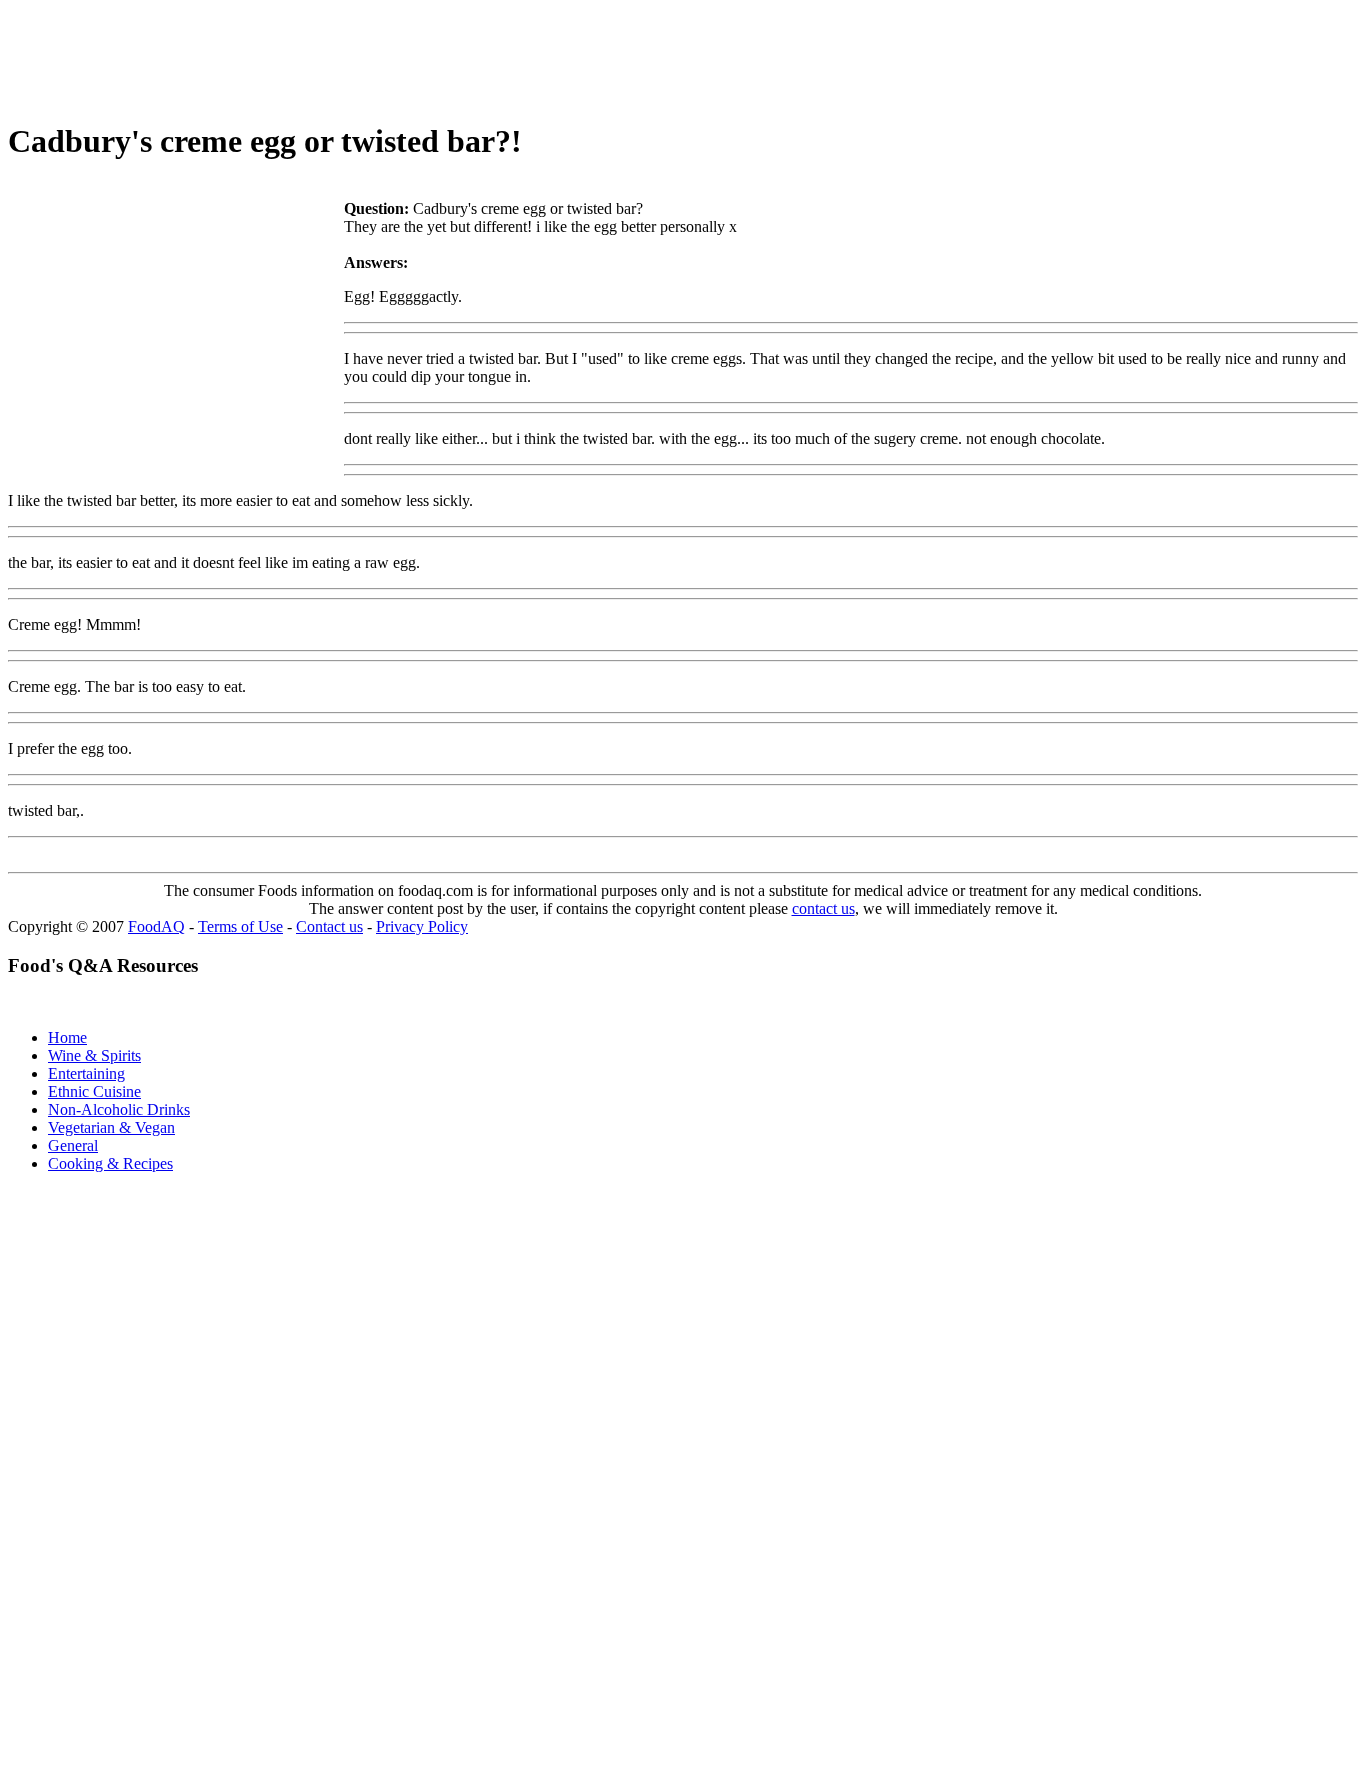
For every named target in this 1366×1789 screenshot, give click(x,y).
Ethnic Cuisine (94, 1091)
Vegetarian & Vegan (111, 1127)
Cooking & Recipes (110, 1163)
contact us (823, 908)
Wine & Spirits (94, 1055)
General (73, 1145)
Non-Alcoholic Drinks (119, 1109)
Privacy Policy (422, 926)
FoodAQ (156, 926)
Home (67, 1037)
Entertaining (86, 1073)
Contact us (329, 926)
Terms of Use (240, 926)
